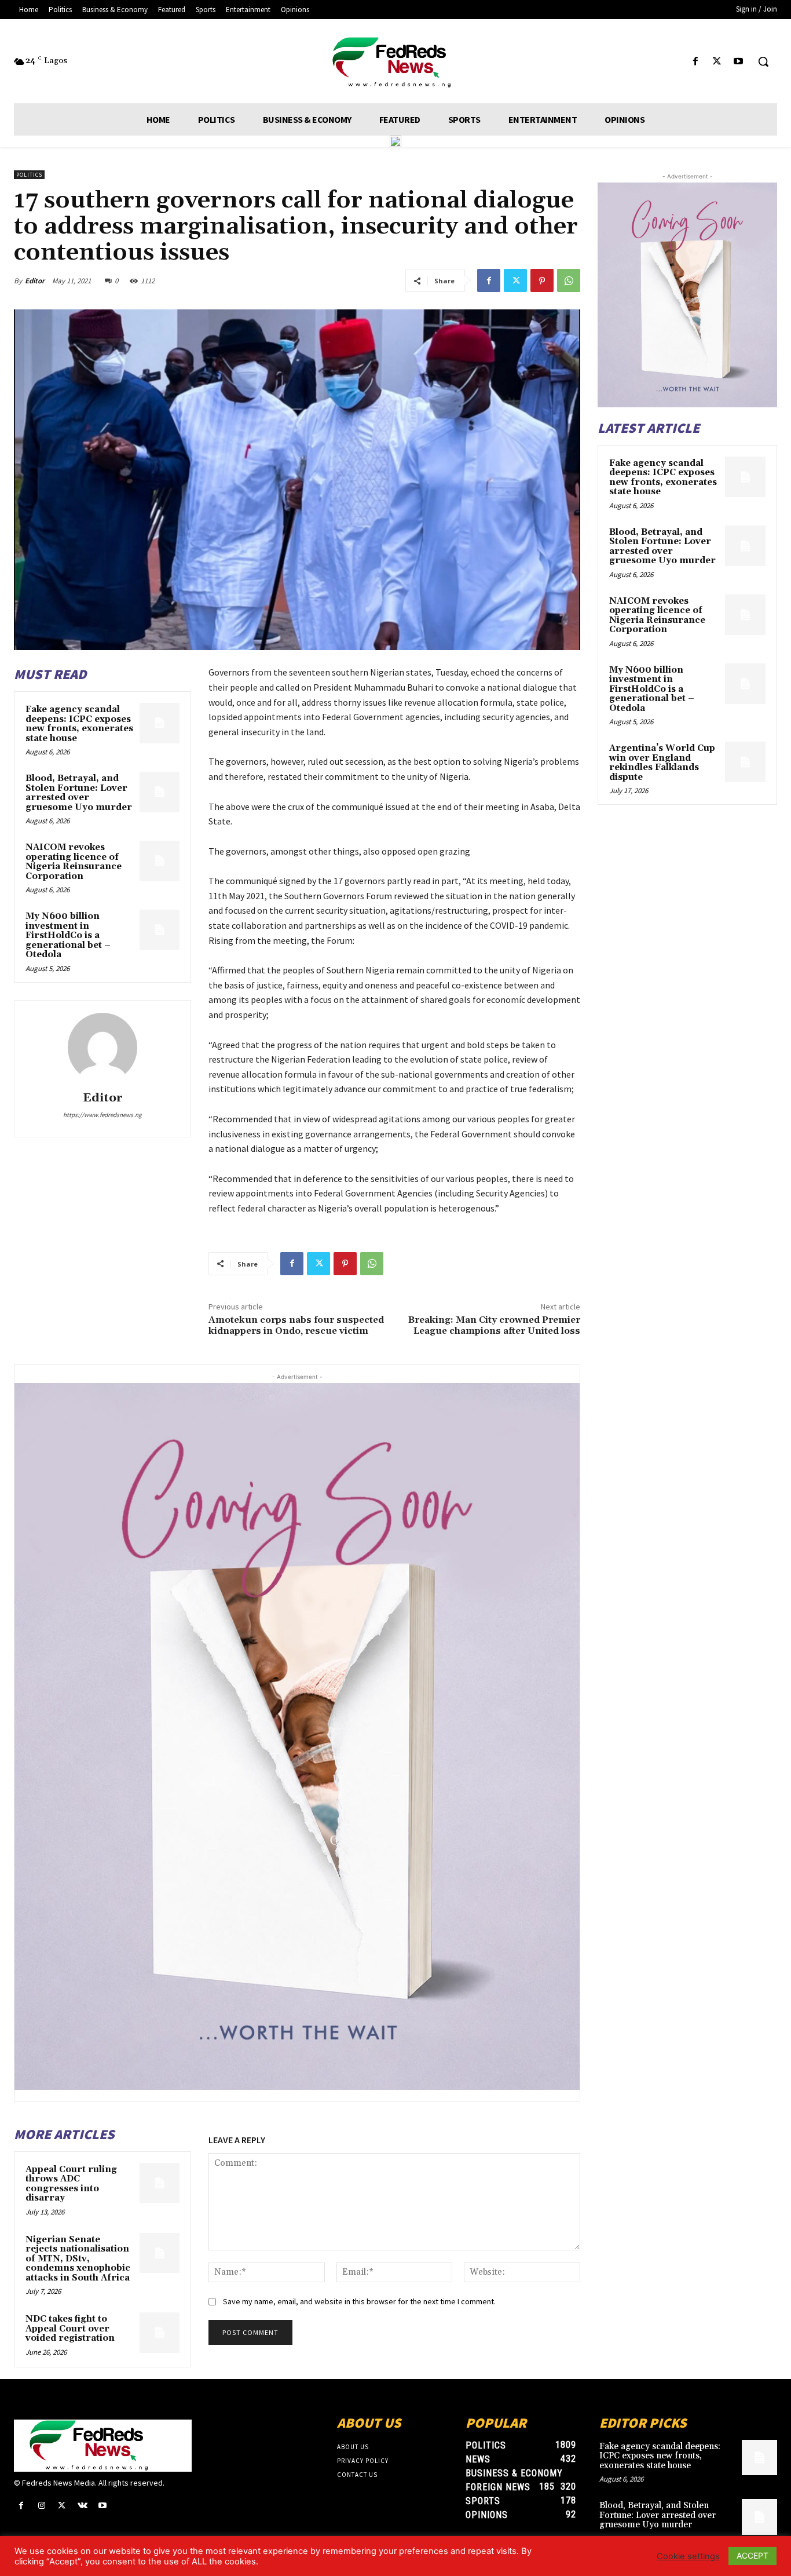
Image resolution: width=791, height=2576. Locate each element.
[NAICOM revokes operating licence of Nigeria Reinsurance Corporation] (160, 861)
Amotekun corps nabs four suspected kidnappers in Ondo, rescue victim (296, 1325)
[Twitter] (717, 62)
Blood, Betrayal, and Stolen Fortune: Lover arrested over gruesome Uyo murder (79, 793)
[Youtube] (739, 62)
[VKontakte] (83, 2506)
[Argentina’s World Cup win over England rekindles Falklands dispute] (745, 762)
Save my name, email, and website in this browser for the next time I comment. (359, 2301)
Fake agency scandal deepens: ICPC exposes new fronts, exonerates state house (79, 724)
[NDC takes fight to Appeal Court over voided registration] (160, 2332)
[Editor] (102, 1048)
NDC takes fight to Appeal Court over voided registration (70, 2329)
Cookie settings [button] (688, 2556)
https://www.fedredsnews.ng (102, 1115)
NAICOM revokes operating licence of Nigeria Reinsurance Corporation (74, 862)
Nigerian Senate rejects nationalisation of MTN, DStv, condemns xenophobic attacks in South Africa (78, 2259)
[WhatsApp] (569, 280)
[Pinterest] (542, 280)
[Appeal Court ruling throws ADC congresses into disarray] (160, 2183)
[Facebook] (695, 62)
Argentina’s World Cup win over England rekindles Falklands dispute (662, 763)
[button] (763, 61)
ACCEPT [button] (752, 2555)
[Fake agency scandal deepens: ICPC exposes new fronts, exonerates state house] (160, 723)
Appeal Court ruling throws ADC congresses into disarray (71, 2184)
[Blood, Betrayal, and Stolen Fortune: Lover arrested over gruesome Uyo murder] (160, 792)
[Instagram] (41, 2506)
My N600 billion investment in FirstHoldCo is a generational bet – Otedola (68, 935)
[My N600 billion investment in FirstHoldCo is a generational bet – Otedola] (160, 930)
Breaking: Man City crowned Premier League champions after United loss (494, 1325)
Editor (35, 281)
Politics (29, 175)
